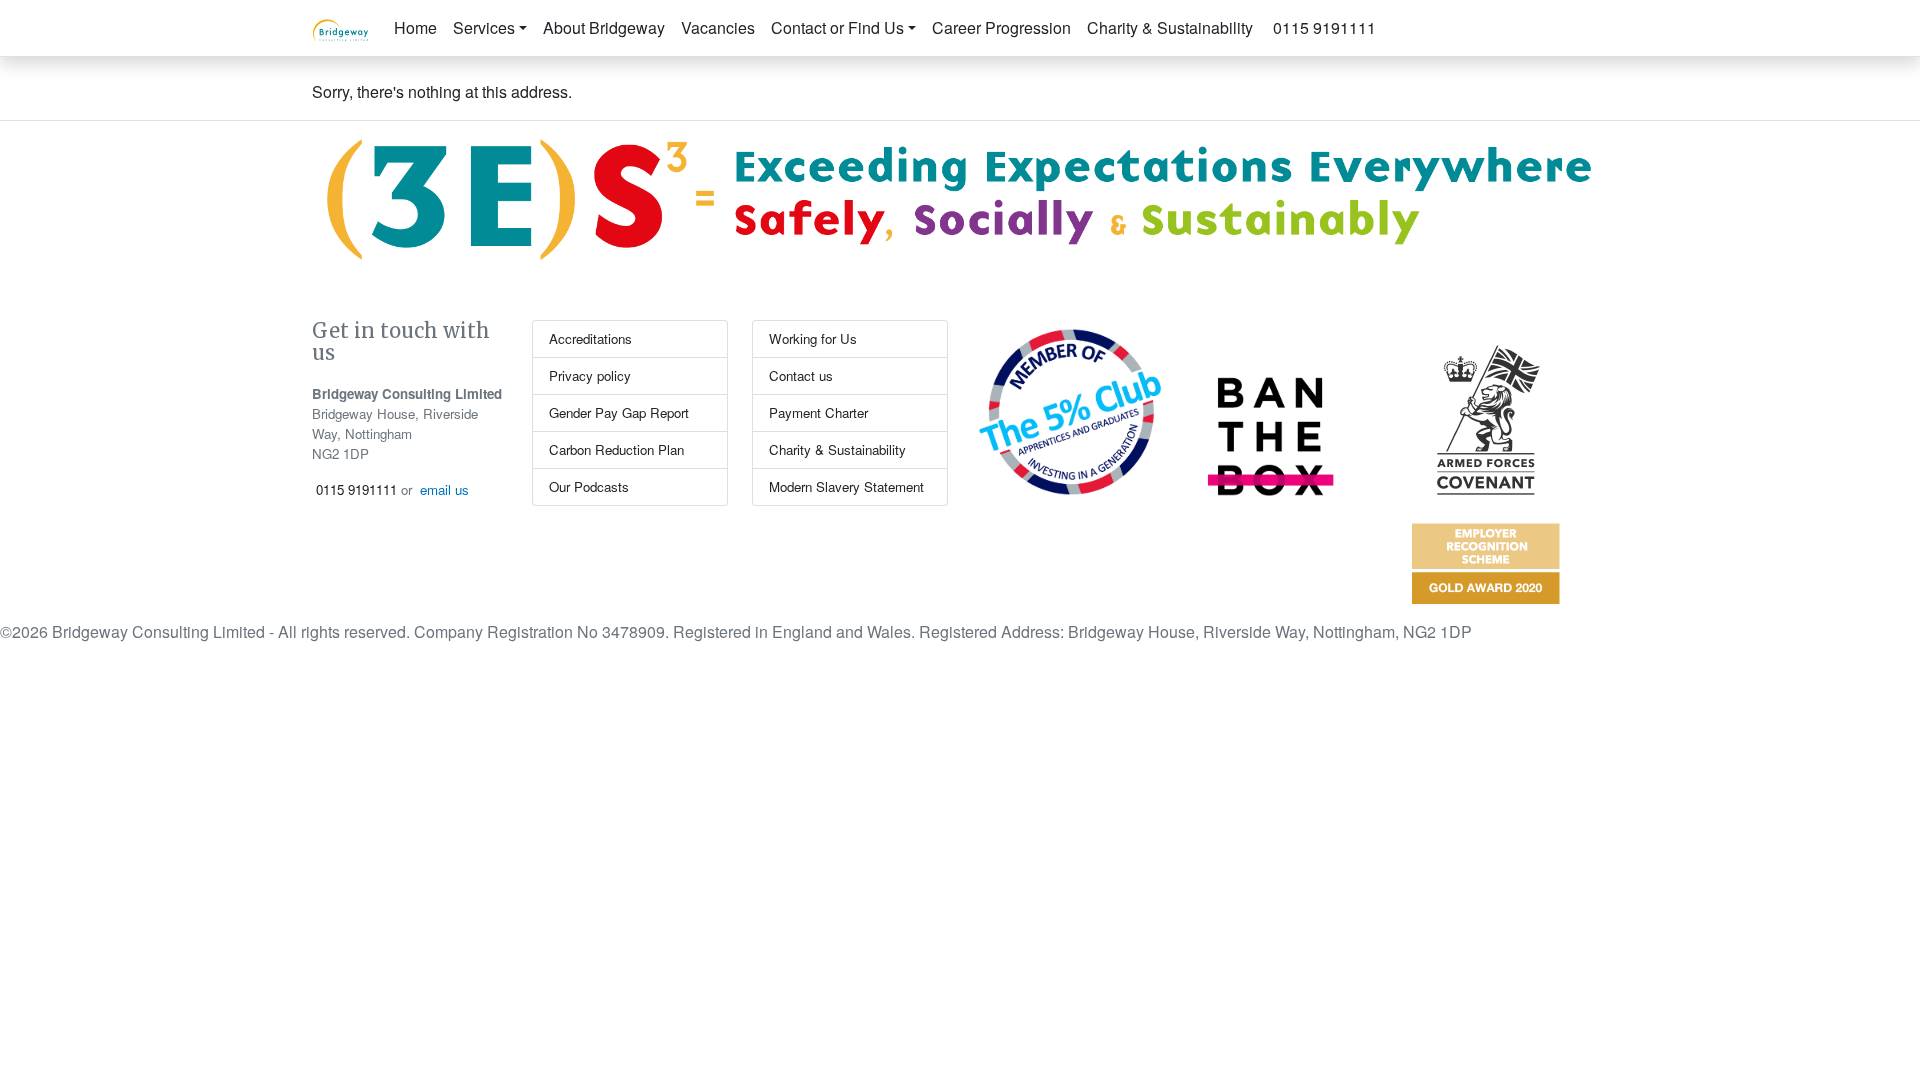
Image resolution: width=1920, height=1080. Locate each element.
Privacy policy (590, 375)
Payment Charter (818, 412)
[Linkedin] (1424, 16)
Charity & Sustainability (1170, 27)
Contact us (801, 375)
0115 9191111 (1322, 27)
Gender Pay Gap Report (619, 412)
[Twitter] (1408, 16)
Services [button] (484, 27)
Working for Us (813, 338)
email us (444, 489)
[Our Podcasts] (1392, 16)
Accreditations (590, 338)
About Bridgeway (604, 27)
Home (415, 27)
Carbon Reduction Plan (616, 449)
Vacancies (718, 27)
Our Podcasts (589, 486)
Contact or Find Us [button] (837, 27)
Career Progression (1001, 27)
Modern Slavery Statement (846, 486)
